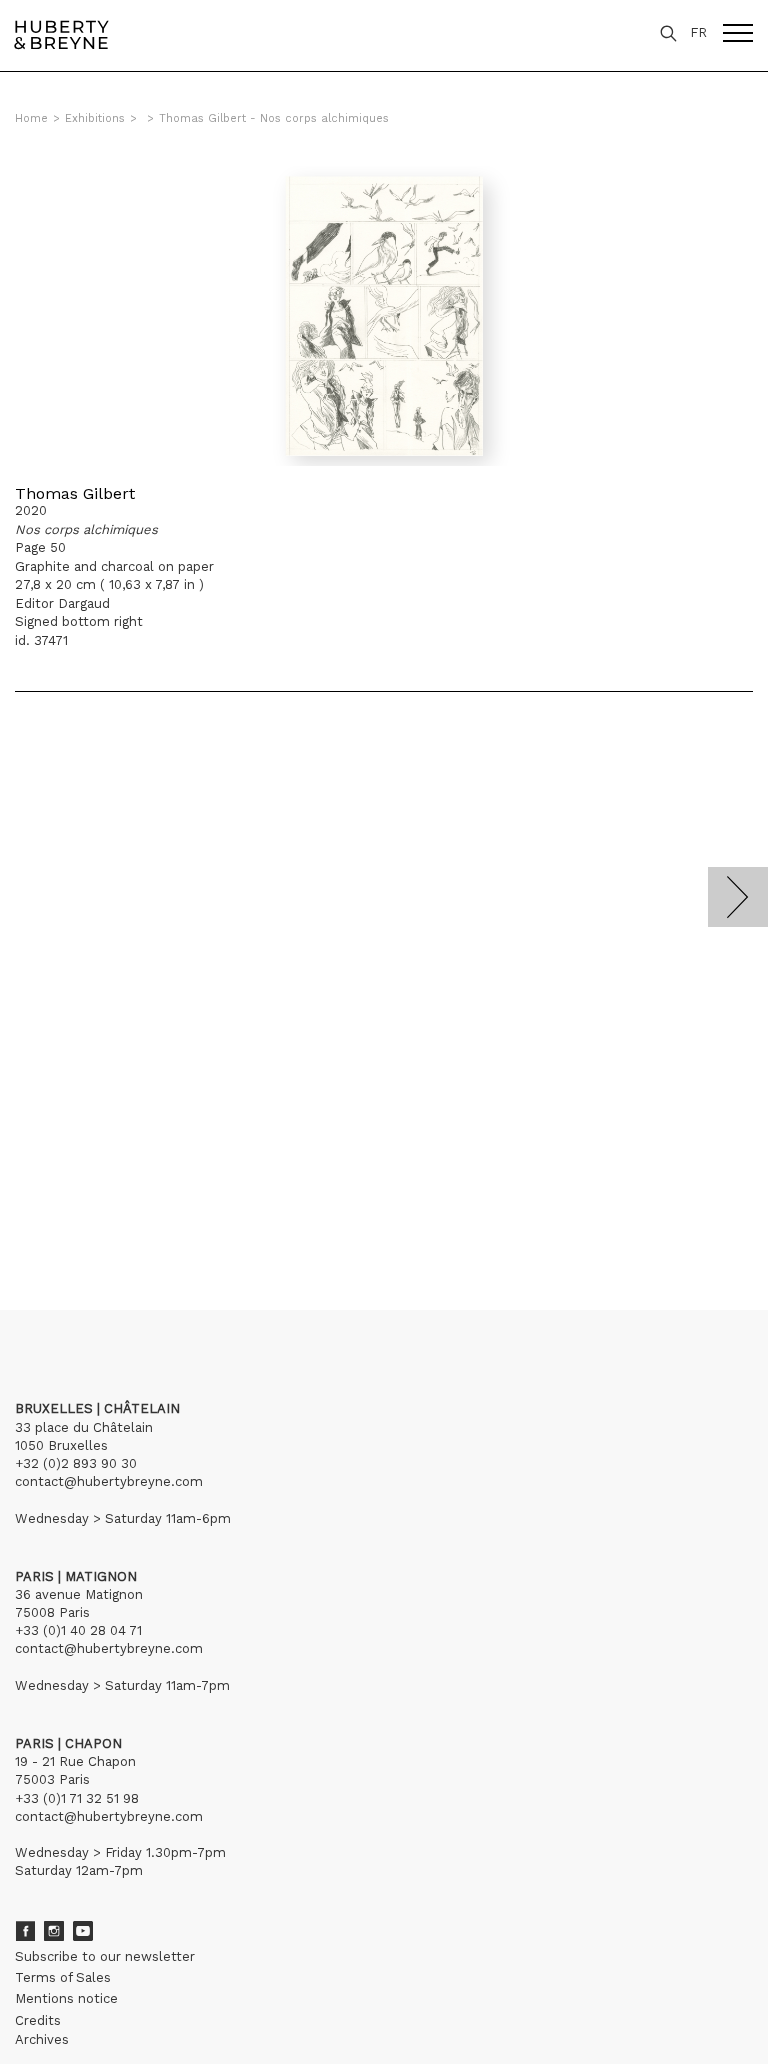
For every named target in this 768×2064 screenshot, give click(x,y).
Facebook (25, 1931)
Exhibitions (95, 118)
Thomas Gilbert (75, 493)
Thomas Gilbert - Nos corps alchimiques (274, 118)
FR (698, 32)
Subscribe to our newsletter (105, 1956)
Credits (38, 2020)
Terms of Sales (63, 1977)
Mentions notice (66, 1998)
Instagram (54, 1931)
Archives (42, 2039)
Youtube (83, 1931)
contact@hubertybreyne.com (109, 1481)
